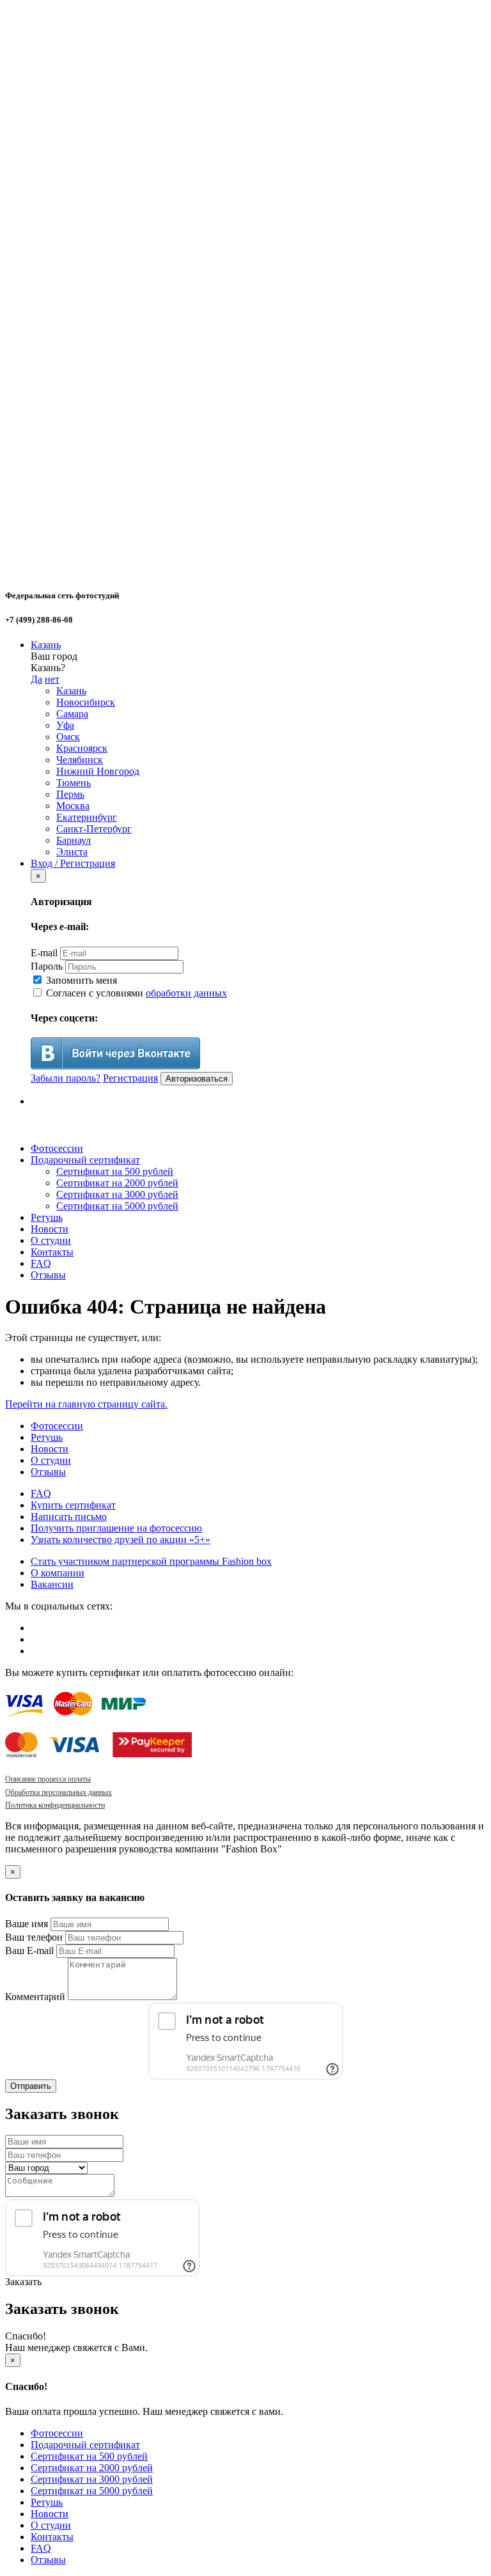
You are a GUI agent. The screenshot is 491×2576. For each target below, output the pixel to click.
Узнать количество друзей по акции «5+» (121, 1540)
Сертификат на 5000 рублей (117, 1206)
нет (52, 679)
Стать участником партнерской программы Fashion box (151, 1561)
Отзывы (48, 1275)
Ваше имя (27, 1924)
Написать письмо (69, 1517)
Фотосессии (57, 1148)
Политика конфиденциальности (55, 1805)
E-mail (44, 953)
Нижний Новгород (98, 771)
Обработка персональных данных (58, 1792)
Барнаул (74, 840)
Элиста (72, 852)
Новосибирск (86, 702)
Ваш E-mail (29, 1951)
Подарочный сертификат (85, 1160)
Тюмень (74, 783)
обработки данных (186, 993)
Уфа (65, 725)
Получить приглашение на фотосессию (116, 1528)
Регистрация (130, 1078)
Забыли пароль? (66, 1078)
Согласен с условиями (135, 993)
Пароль (47, 966)
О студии (51, 1240)
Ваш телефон (34, 1937)
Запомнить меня (80, 980)
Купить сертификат (73, 1505)
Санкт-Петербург (94, 829)
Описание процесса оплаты (48, 1779)
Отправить (31, 2086)
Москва (73, 806)
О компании (58, 1573)
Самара (72, 714)
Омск (68, 737)
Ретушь (47, 1217)
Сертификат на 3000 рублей (117, 1194)
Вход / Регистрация (73, 863)
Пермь (70, 794)
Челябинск (80, 760)
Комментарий (35, 1997)
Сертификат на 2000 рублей (117, 1183)
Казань (46, 645)
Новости (50, 1229)
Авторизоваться (197, 1079)
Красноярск (82, 748)
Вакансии (52, 1584)
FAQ (41, 1263)
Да (36, 679)
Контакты (52, 1252)
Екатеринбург (87, 817)
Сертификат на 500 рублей (115, 1171)
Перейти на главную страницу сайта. (86, 1404)
